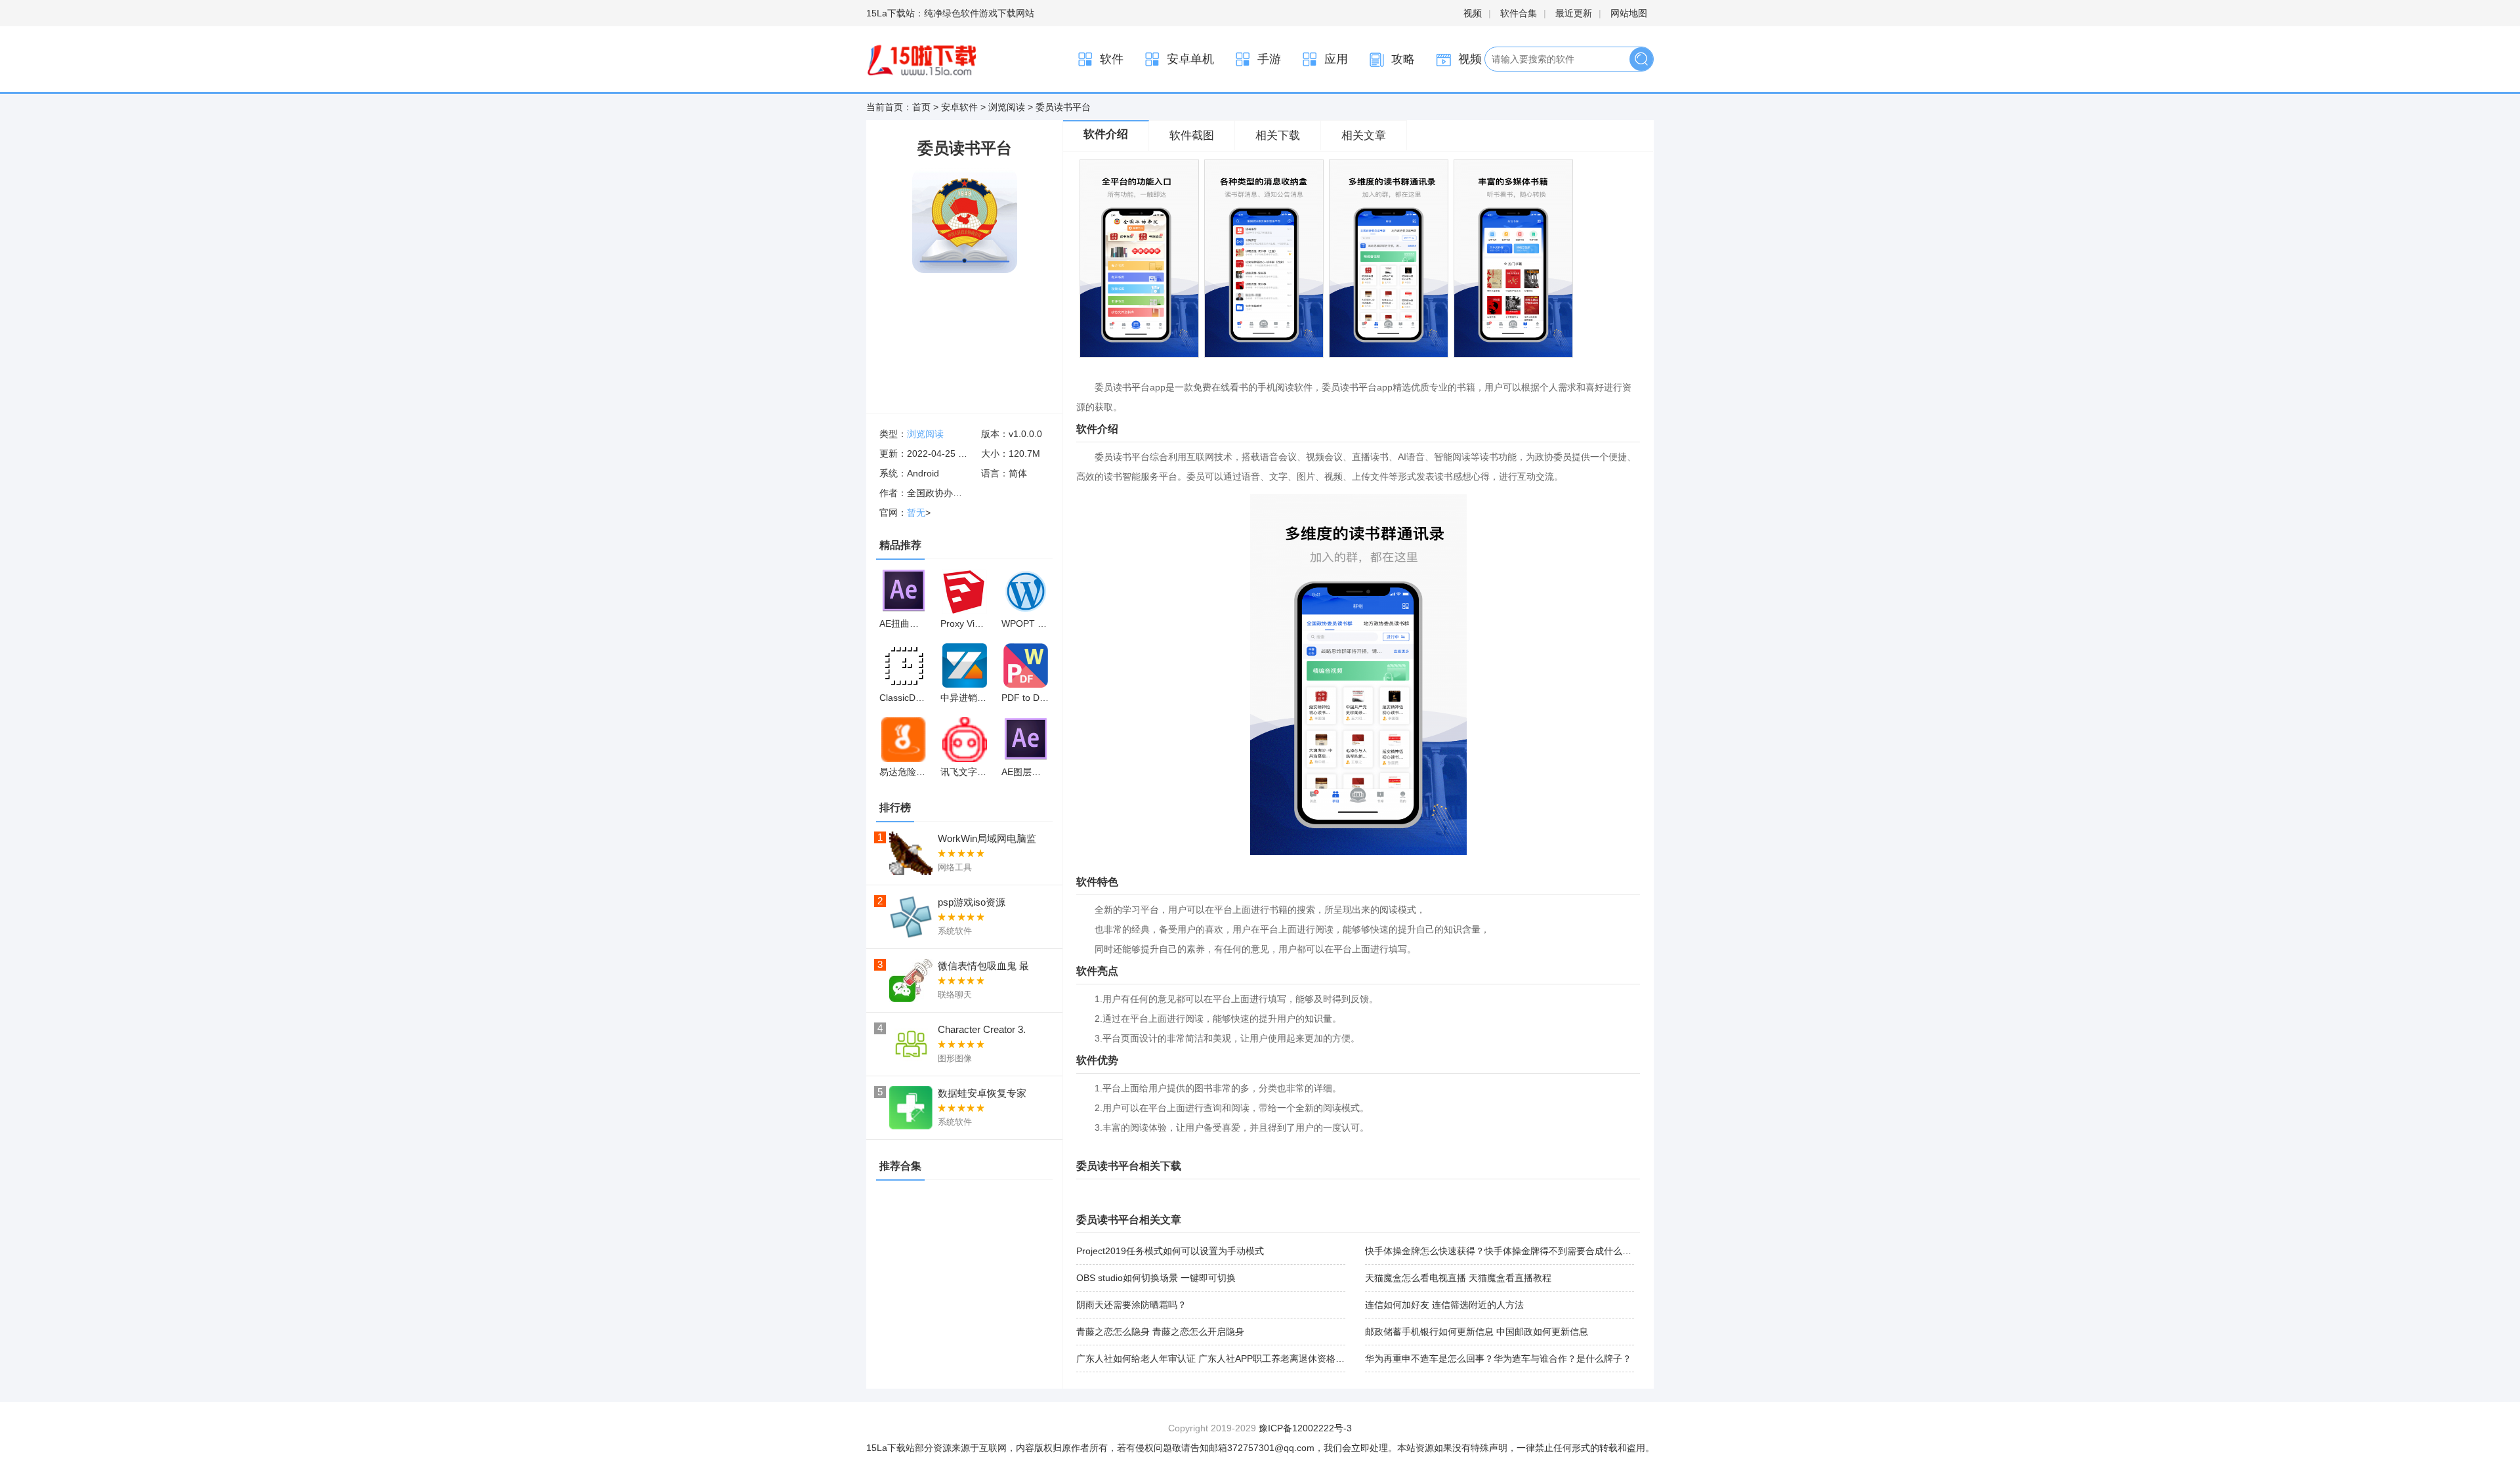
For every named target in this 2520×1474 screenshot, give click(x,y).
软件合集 (1519, 13)
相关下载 (1278, 136)
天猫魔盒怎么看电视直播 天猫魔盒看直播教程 (1458, 1278)
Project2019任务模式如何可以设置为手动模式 (1170, 1251)
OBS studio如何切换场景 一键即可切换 (1156, 1278)
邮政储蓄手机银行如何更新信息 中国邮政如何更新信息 (1477, 1332)
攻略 (1403, 59)
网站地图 (1629, 13)
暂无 (916, 513)
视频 (1473, 13)
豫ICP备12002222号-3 (1305, 1428)
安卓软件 (959, 107)
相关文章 (1364, 136)
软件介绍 (1106, 134)
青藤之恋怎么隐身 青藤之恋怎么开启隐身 (1160, 1332)
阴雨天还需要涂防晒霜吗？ (1131, 1305)
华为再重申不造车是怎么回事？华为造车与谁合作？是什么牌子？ (1498, 1358)
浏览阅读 (1007, 107)
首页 (921, 107)
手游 (1269, 59)
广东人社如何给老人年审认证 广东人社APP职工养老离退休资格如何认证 (1224, 1358)
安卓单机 (1190, 59)
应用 (1336, 59)
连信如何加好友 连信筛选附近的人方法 (1444, 1305)
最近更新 (1574, 13)
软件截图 (1192, 136)
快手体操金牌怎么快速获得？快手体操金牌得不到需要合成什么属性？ (1507, 1251)
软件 (1112, 59)
